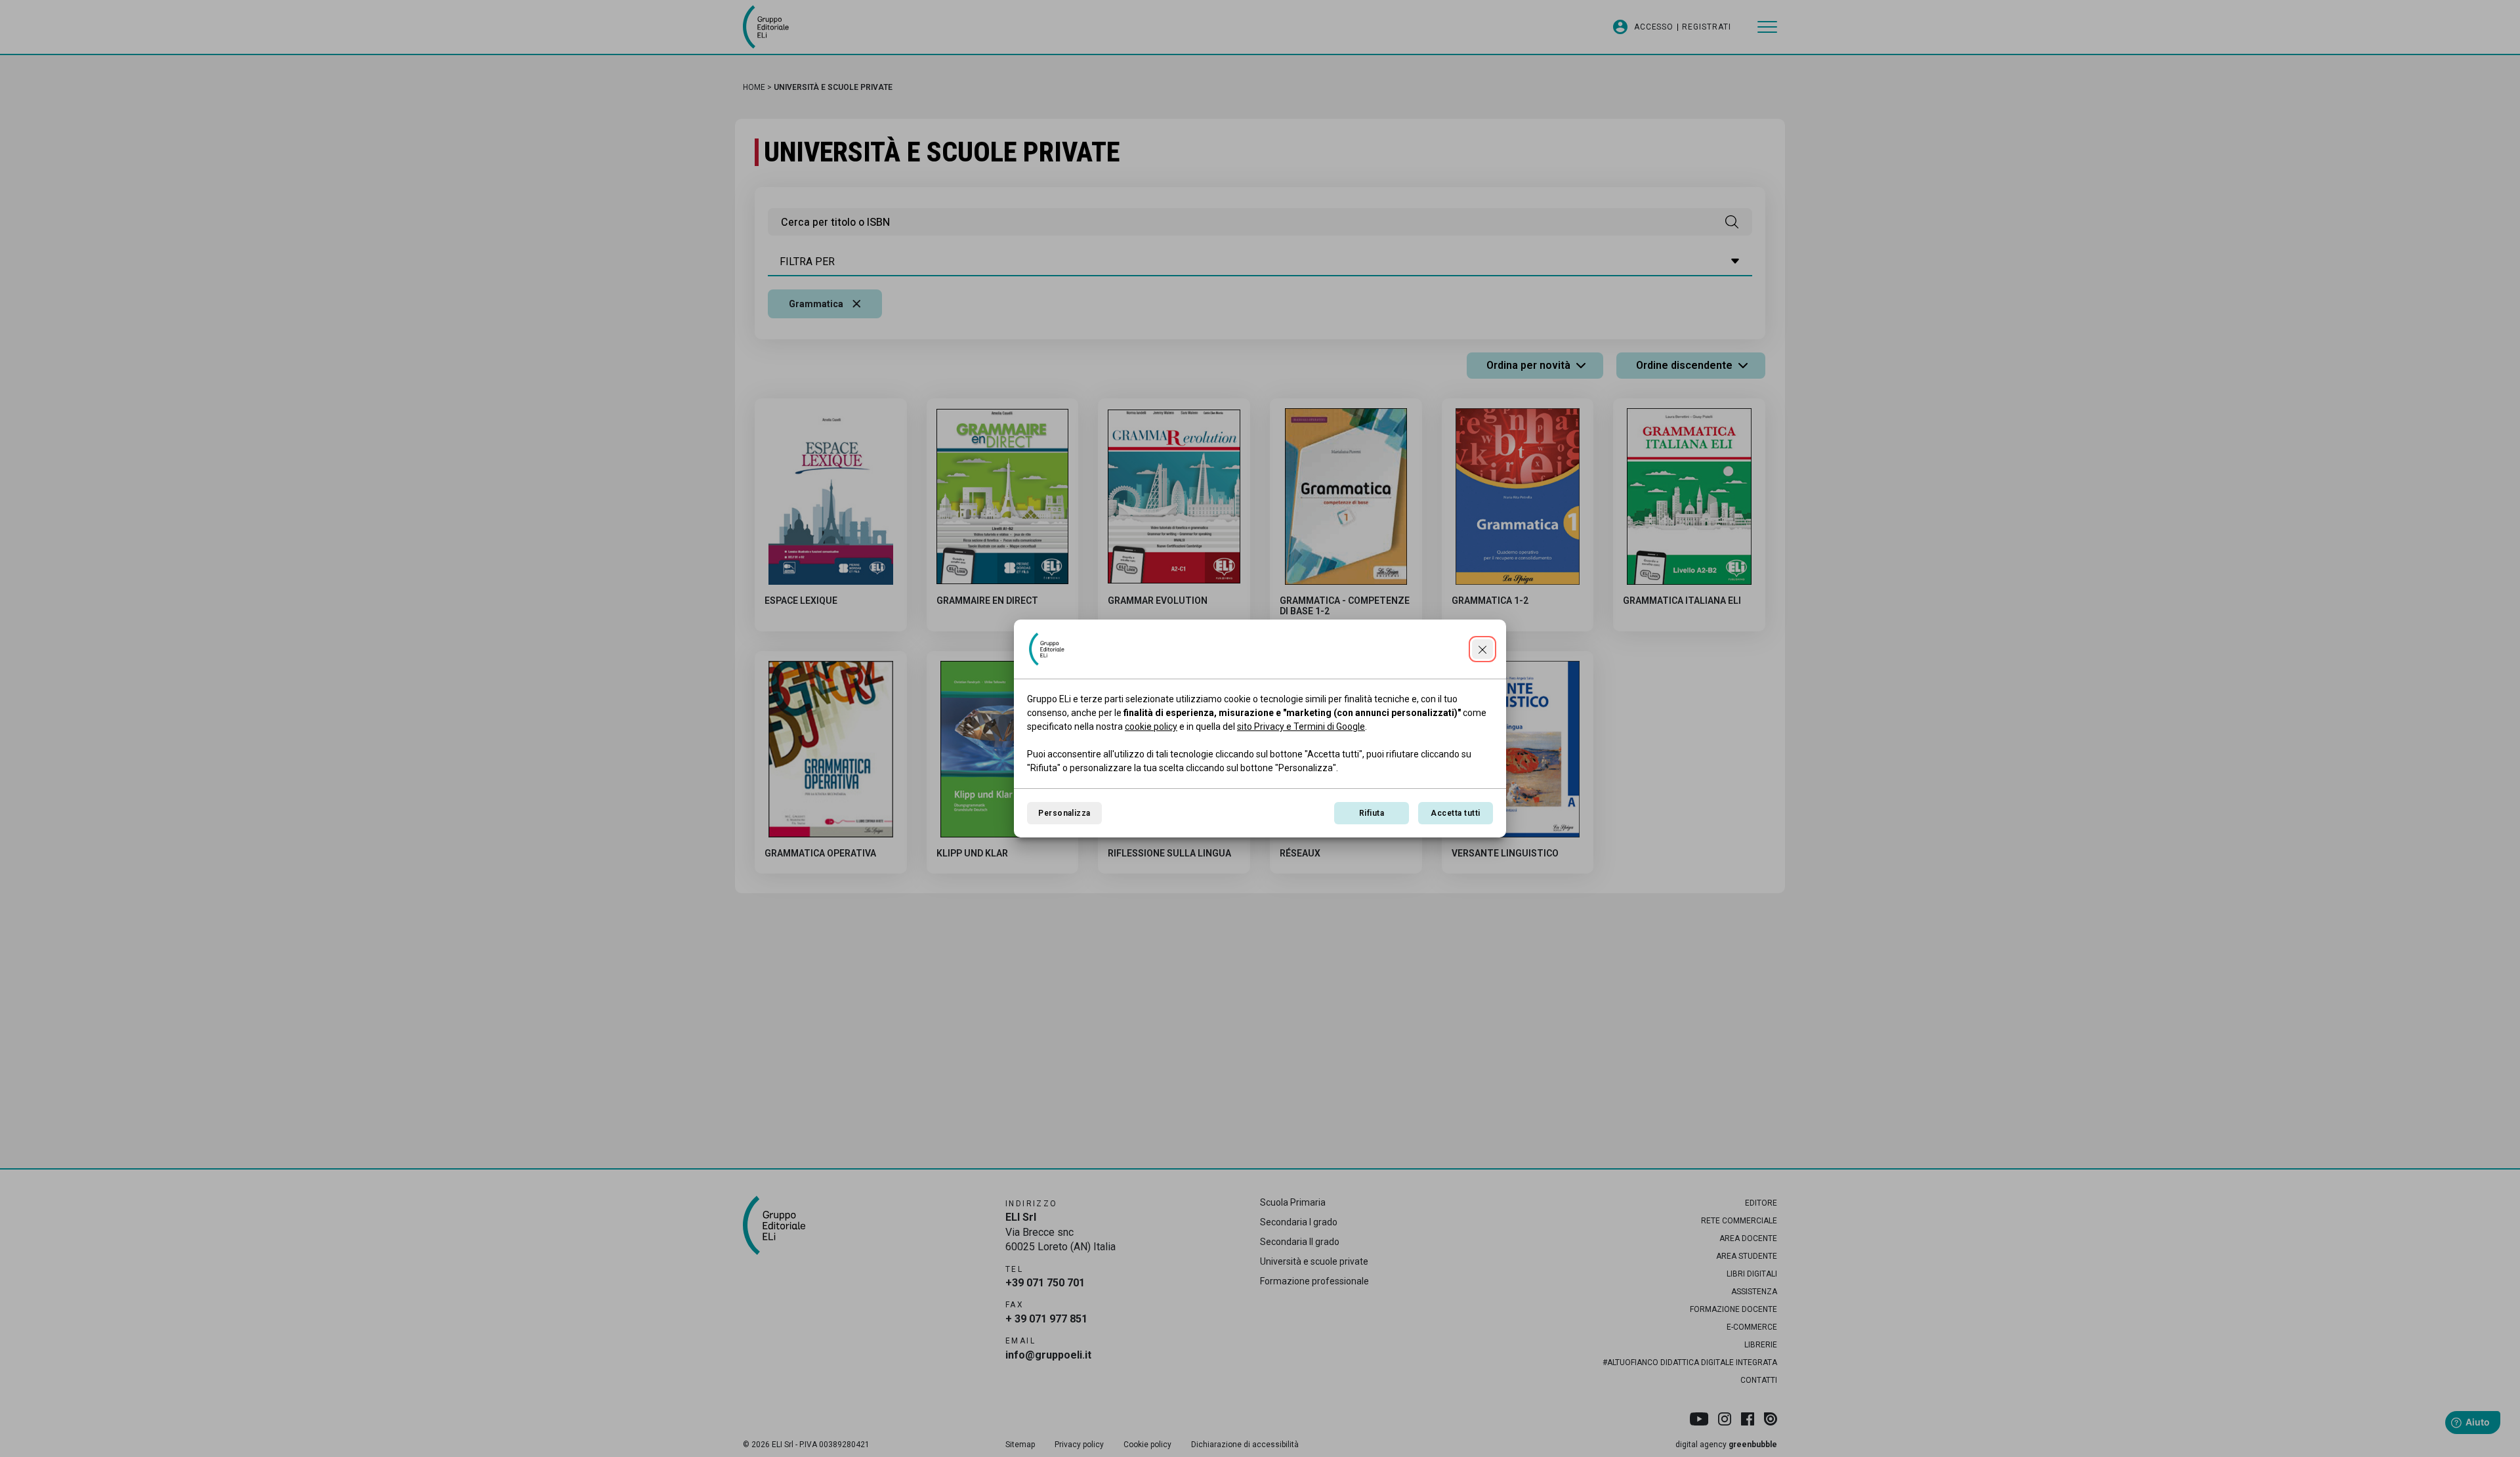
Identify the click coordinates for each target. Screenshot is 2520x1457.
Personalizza (1064, 813)
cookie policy (1151, 727)
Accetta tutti (1455, 813)
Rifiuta (1372, 813)
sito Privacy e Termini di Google (1301, 727)
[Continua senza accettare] (1482, 649)
